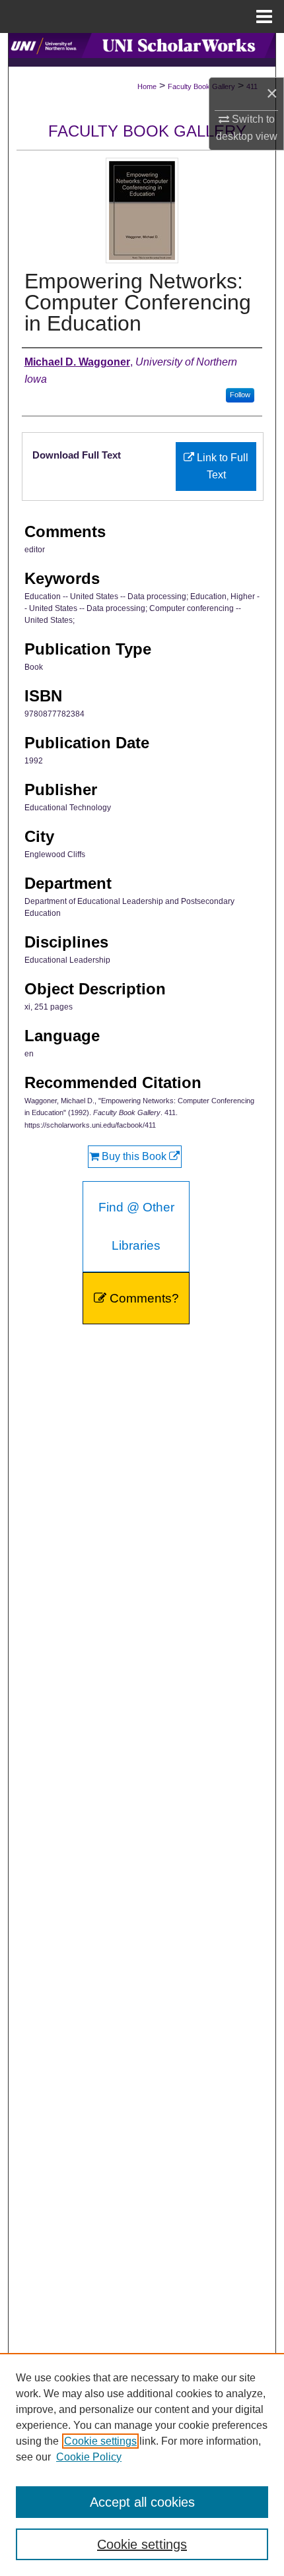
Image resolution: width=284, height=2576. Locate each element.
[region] (142, 2464)
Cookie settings (100, 2441)
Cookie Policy (89, 2457)
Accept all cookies (142, 2502)
